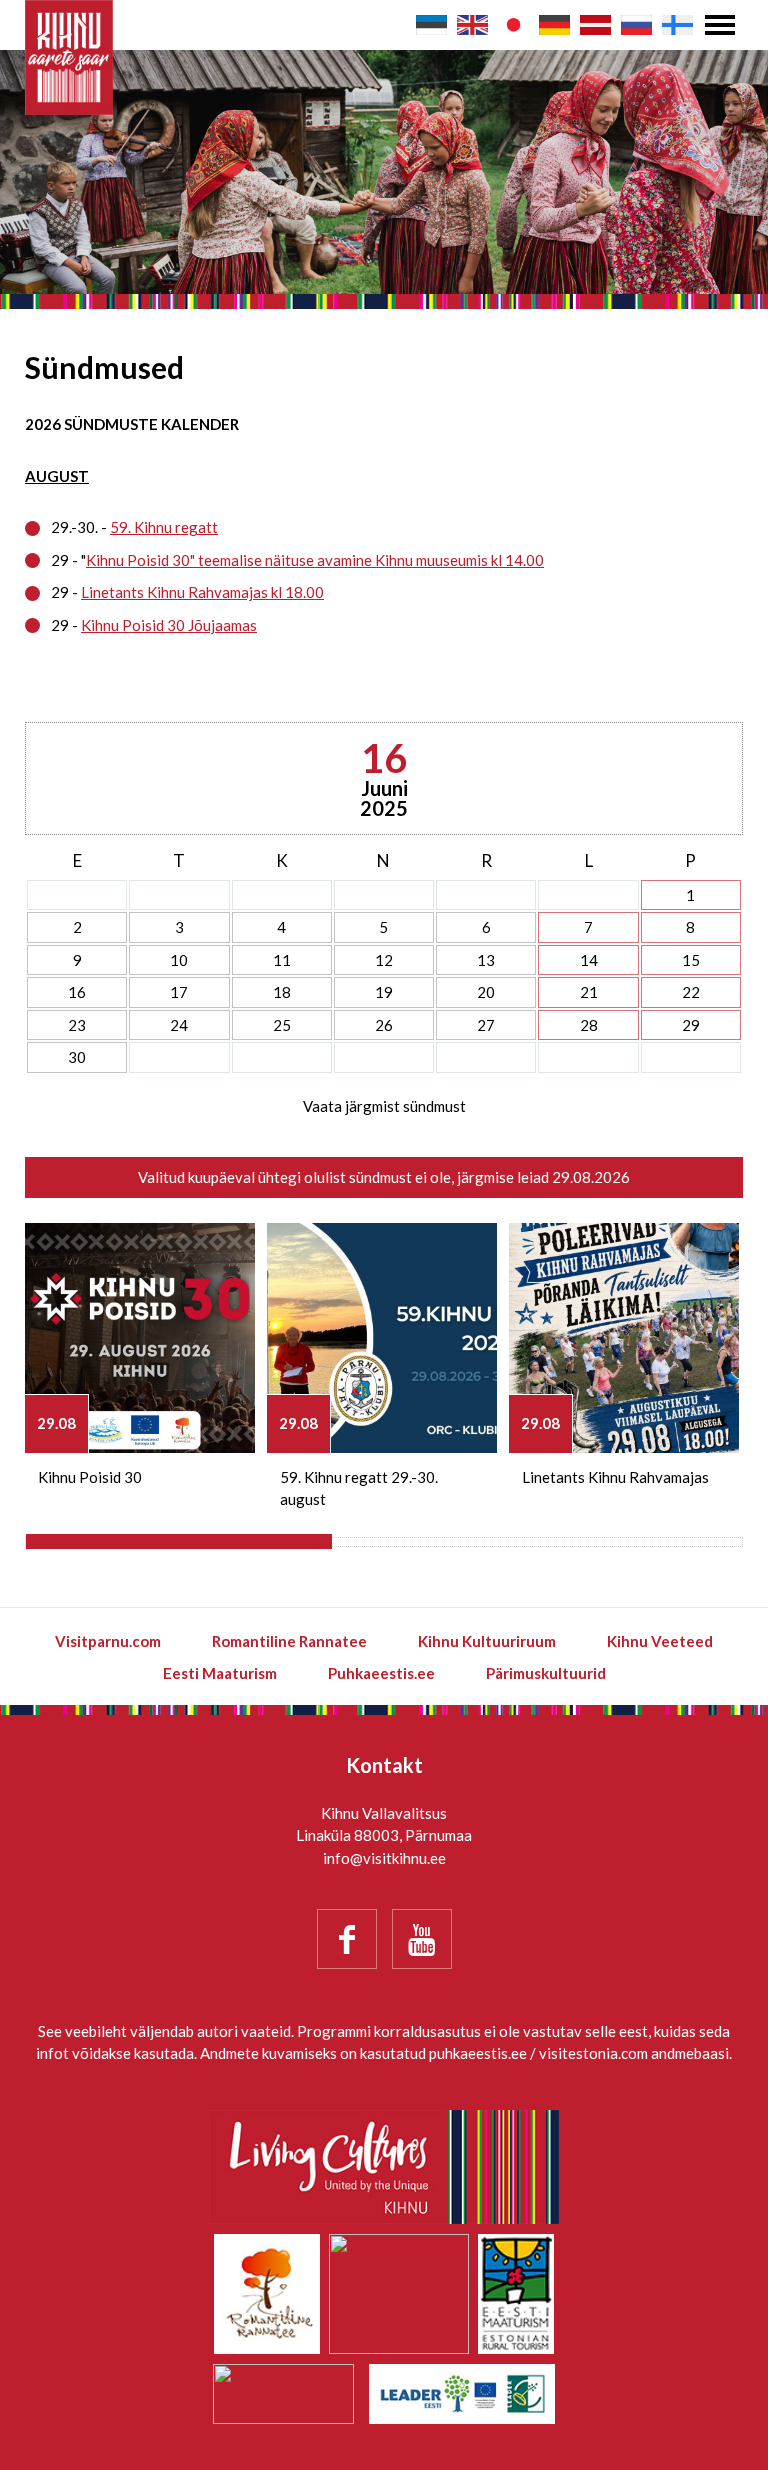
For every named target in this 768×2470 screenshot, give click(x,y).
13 (486, 960)
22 (691, 992)
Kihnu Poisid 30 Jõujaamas (169, 625)
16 (77, 992)
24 (179, 1025)
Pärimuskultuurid (546, 1673)
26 (384, 1025)
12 (384, 960)
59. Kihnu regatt (164, 527)
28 (589, 1025)
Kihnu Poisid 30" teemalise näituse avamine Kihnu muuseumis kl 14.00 (315, 560)
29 (691, 1025)
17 (179, 992)
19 (384, 992)
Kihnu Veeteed (660, 1641)
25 (282, 1025)
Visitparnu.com (108, 1641)
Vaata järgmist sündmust (384, 1106)
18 (282, 992)
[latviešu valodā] (595, 25)
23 (77, 1025)
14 (589, 960)
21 (589, 992)
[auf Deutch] (554, 25)
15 (691, 960)
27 (486, 1025)
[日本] (513, 25)
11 (282, 960)
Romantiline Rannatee (289, 1641)
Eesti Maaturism (220, 1673)
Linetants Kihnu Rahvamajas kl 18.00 (202, 592)
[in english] (472, 25)
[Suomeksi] (677, 25)
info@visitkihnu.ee (384, 1858)
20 (486, 992)
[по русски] (636, 25)
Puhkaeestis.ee (381, 1673)
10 (179, 960)
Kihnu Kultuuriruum (487, 1641)
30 (77, 1057)
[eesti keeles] (431, 25)
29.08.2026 (591, 1177)
